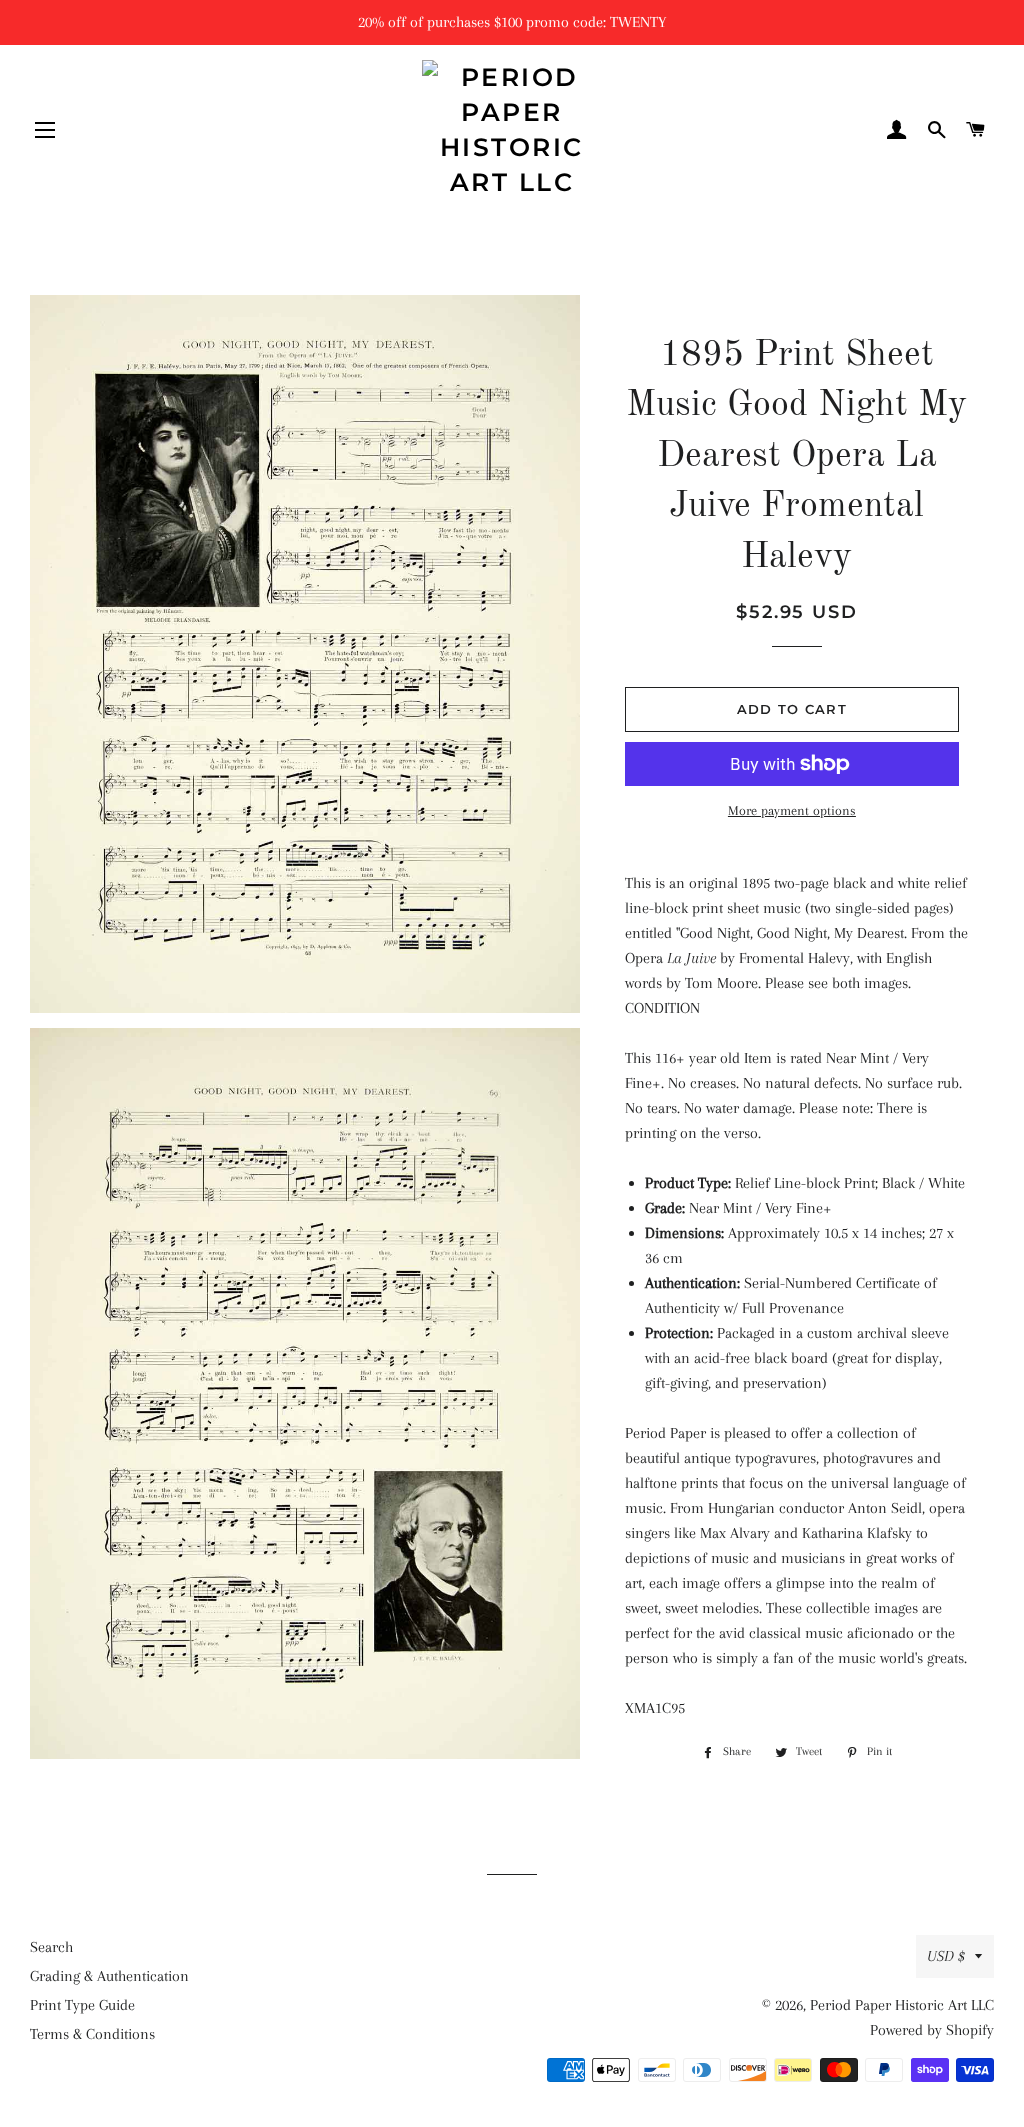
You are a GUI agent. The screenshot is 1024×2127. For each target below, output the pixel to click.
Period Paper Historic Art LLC (902, 2005)
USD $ (946, 1956)
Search (51, 1947)
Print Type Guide (82, 2005)
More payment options (792, 810)
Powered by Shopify (932, 2030)
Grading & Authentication (109, 1976)
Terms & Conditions (92, 2034)
